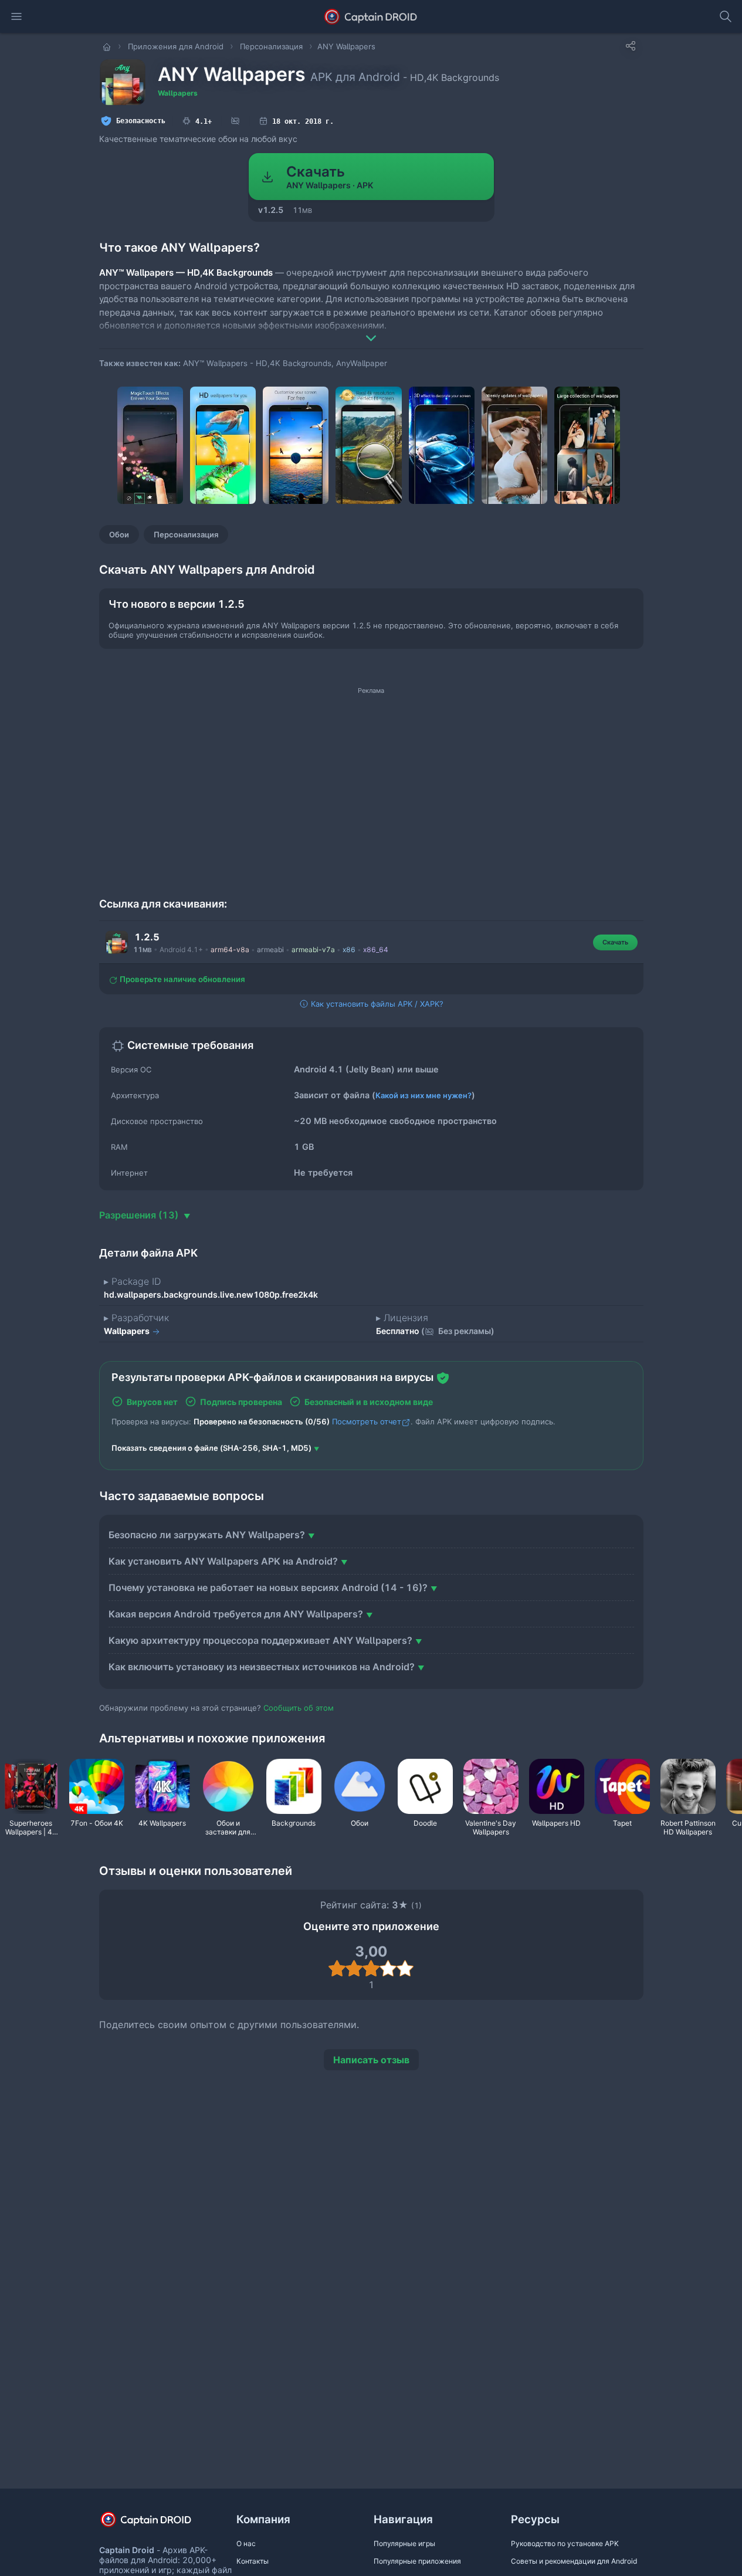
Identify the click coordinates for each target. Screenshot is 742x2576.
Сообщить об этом (299, 1708)
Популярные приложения (417, 2561)
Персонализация (186, 534)
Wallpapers (178, 93)
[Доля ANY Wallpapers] (631, 46)
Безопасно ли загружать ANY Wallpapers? (207, 1535)
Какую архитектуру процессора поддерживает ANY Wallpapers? (260, 1640)
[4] (388, 1968)
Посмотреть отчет (367, 1421)
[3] (371, 1968)
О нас (246, 2543)
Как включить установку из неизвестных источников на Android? (262, 1667)
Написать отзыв (371, 2060)
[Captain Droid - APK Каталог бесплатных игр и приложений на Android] (371, 16)
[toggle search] (726, 16)
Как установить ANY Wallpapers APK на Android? (223, 1561)
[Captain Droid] (156, 2523)
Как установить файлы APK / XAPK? (376, 1004)
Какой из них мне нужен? (423, 1095)
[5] (405, 1968)
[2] (354, 1968)
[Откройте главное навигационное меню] (16, 16)
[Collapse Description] (371, 330)
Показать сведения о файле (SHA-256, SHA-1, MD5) (211, 1448)
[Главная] (108, 46)
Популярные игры (404, 2543)
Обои (119, 534)
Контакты (253, 2561)
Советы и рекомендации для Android (574, 2561)
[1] (337, 1968)
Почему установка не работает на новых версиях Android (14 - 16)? (268, 1587)
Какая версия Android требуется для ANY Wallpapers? (236, 1614)
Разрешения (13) (140, 1215)
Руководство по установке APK (565, 2543)
